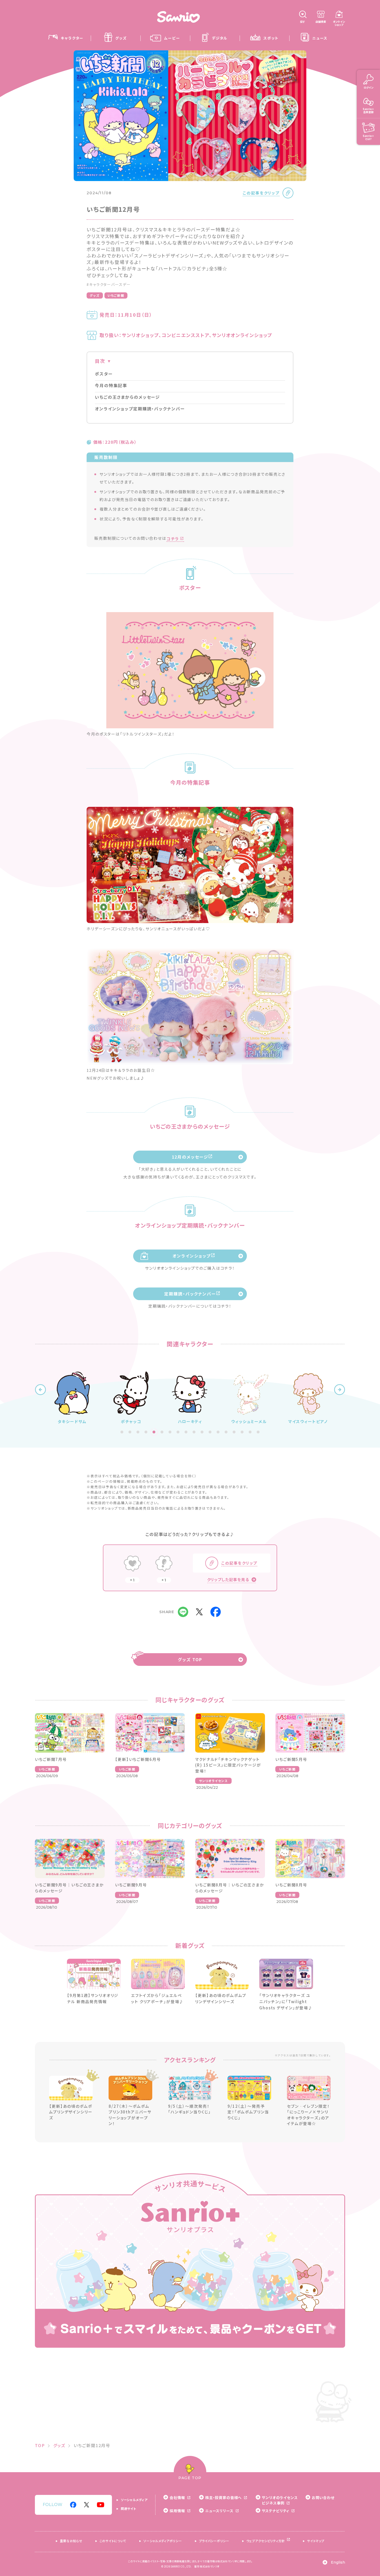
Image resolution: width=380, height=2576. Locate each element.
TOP (40, 2445)
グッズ (95, 295)
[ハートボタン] (132, 1564)
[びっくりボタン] (164, 1564)
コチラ (173, 539)
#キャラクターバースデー (109, 284)
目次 (100, 361)
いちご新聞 (116, 295)
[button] (40, 1390)
